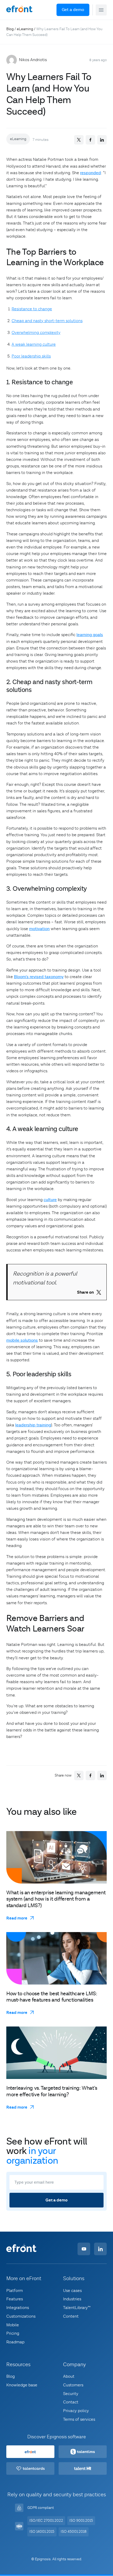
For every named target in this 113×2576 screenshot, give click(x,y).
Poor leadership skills (31, 356)
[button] (101, 10)
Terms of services (79, 2419)
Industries (72, 2299)
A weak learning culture (34, 344)
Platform (15, 2291)
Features (15, 2299)
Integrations (18, 2308)
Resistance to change (32, 309)
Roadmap (15, 2342)
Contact (71, 2402)
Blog (10, 29)
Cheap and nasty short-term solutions (47, 321)
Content (71, 2316)
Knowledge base (22, 2385)
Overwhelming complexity (36, 333)
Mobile (13, 2325)
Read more (17, 1918)
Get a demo (73, 10)
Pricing (13, 2334)
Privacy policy (76, 2411)
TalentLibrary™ (77, 2308)
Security (71, 2394)
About (69, 2377)
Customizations (21, 2316)
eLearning (25, 29)
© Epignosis (41, 2559)
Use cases (72, 2291)
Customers (73, 2385)
